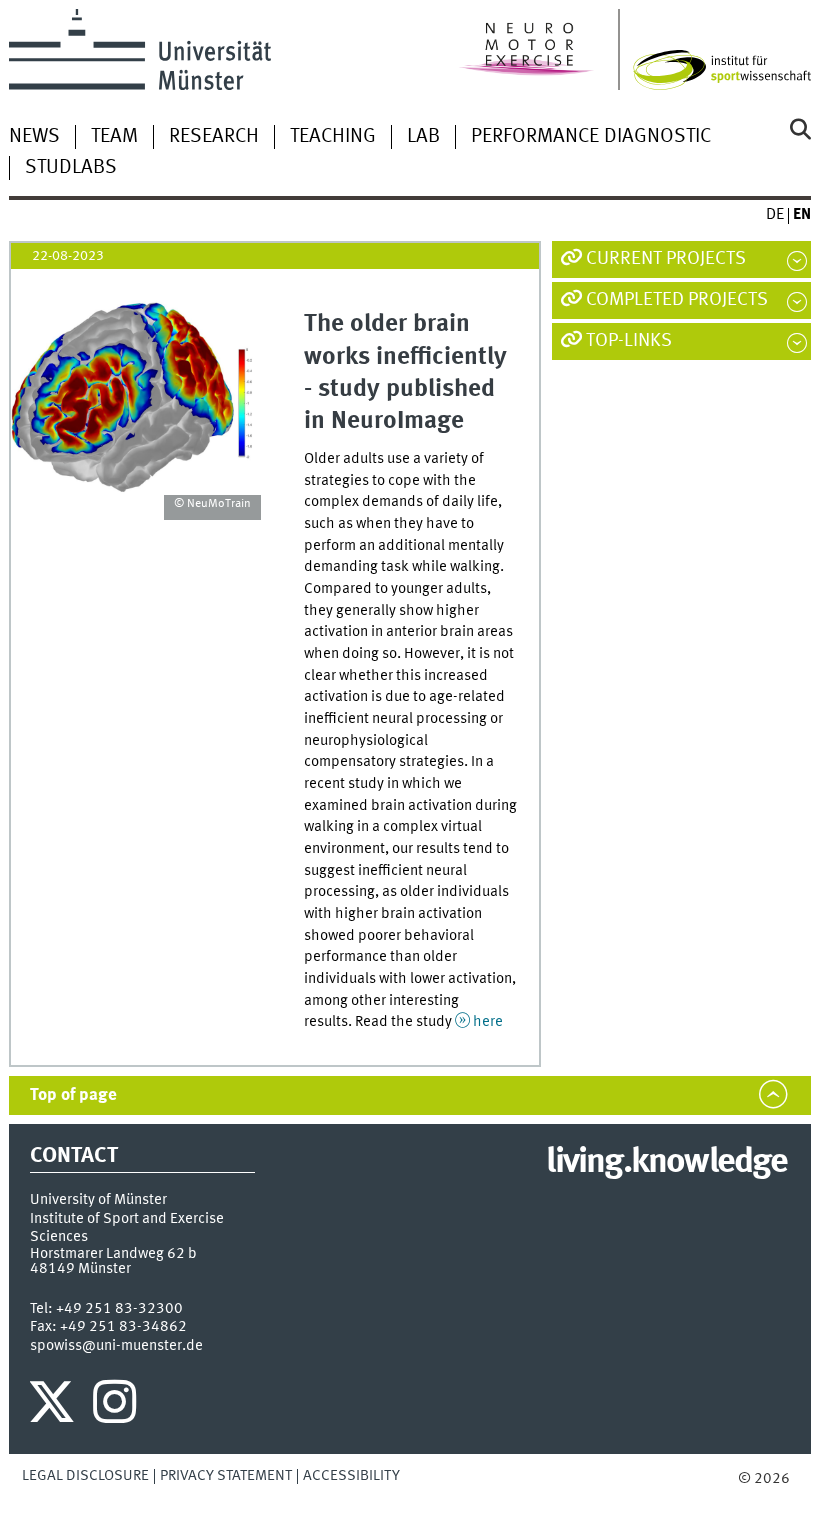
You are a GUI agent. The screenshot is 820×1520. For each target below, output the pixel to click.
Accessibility (351, 1476)
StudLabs (71, 168)
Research (214, 137)
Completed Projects (677, 300)
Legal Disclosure (85, 1476)
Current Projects (666, 259)
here (488, 1022)
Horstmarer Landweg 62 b (113, 1254)
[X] (54, 1407)
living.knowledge (666, 1163)
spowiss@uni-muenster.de (116, 1346)
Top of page (73, 1095)
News (34, 137)
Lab (423, 137)
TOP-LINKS (629, 341)
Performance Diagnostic (591, 137)
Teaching (333, 137)
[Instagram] (114, 1407)
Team (114, 137)
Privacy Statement (226, 1476)
